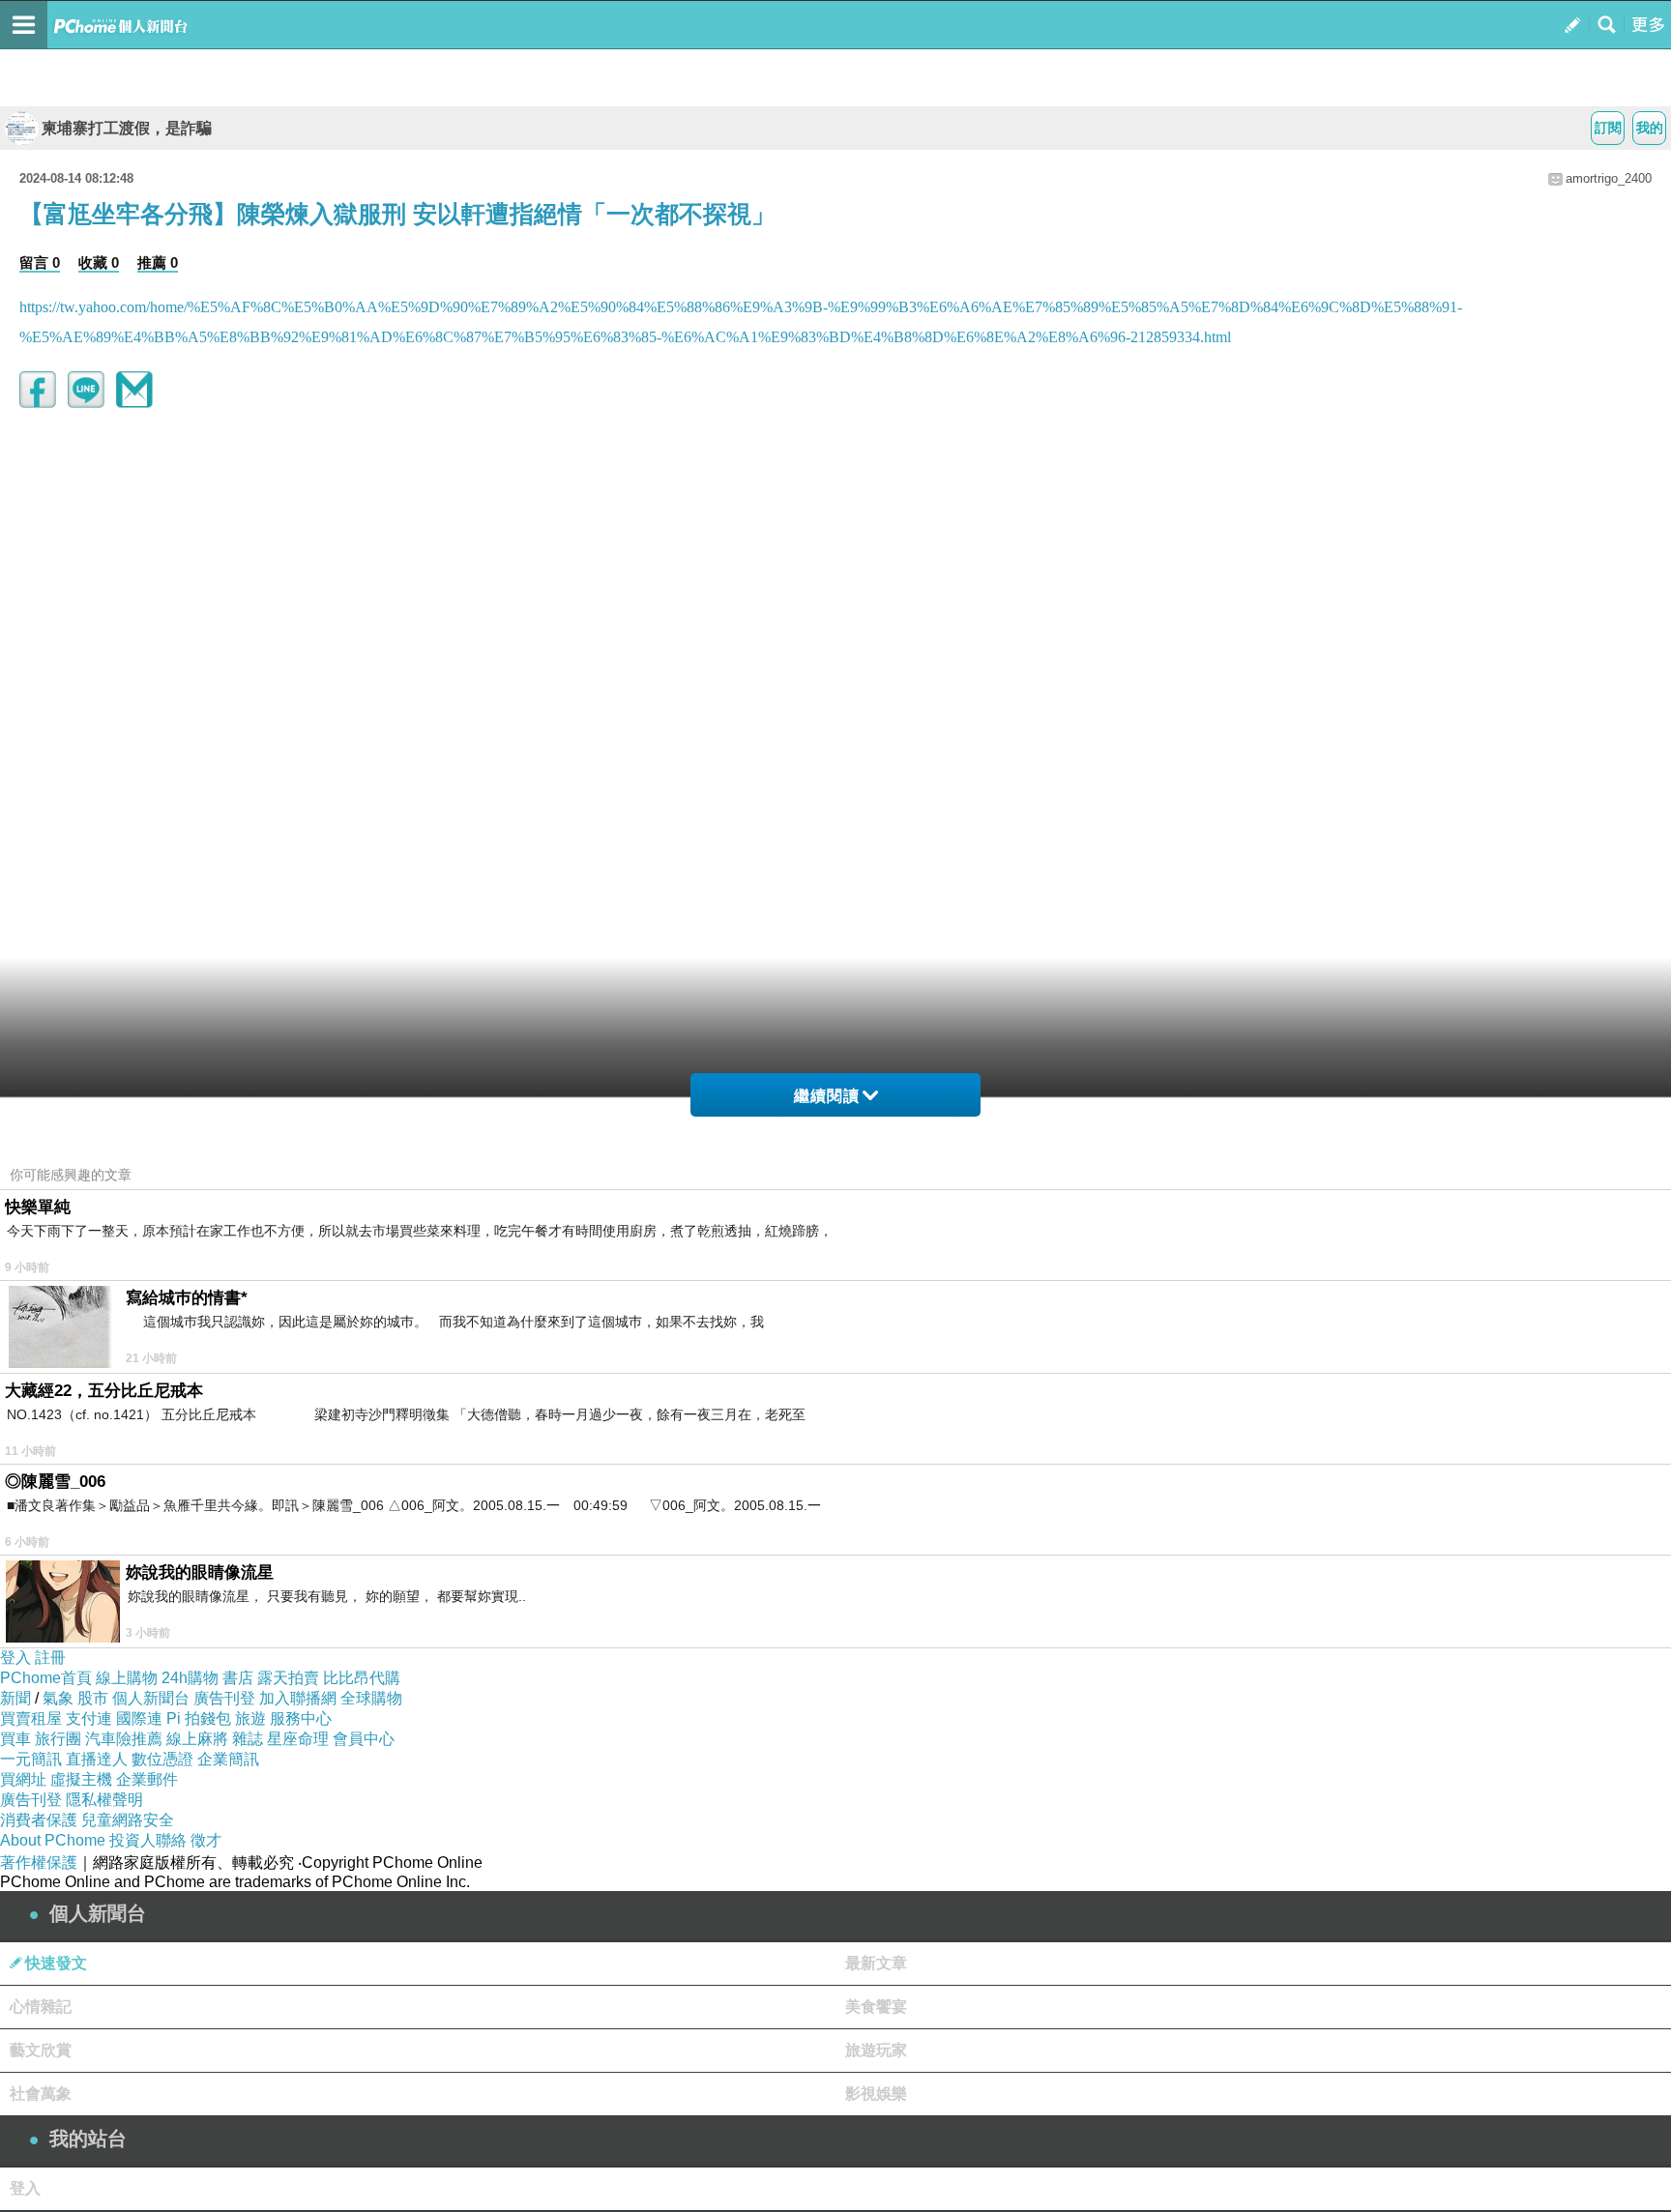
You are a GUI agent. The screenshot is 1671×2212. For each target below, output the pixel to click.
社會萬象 (41, 2094)
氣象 (58, 1698)
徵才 (206, 1840)
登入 (15, 1658)
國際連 (139, 1718)
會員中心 (364, 1739)
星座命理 (298, 1739)
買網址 (23, 1779)
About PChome (53, 1840)
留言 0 (40, 262)
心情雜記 (41, 2007)
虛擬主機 (81, 1779)
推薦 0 (158, 262)
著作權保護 (39, 1863)
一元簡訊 (31, 1759)
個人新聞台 (151, 1698)
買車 (15, 1739)
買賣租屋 (31, 1718)
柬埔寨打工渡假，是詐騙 (127, 128)
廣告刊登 (224, 1698)
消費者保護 (39, 1820)
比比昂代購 (362, 1678)
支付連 (89, 1718)
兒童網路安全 (128, 1820)
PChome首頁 (46, 1678)
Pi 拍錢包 (199, 1718)
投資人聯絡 (148, 1840)
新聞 (15, 1698)
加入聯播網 (298, 1698)
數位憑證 (162, 1759)
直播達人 (97, 1759)
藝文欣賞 (41, 2050)
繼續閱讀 (827, 1096)
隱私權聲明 (104, 1800)
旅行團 (58, 1739)
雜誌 (248, 1739)
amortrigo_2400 (1609, 178)
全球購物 (371, 1698)
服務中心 (301, 1718)
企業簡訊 (228, 1759)
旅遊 (250, 1718)
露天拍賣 (288, 1678)
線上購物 (127, 1678)
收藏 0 (99, 262)
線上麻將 (197, 1739)
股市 (93, 1698)
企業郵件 (147, 1779)
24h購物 (190, 1678)
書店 (238, 1678)
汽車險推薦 (124, 1739)
